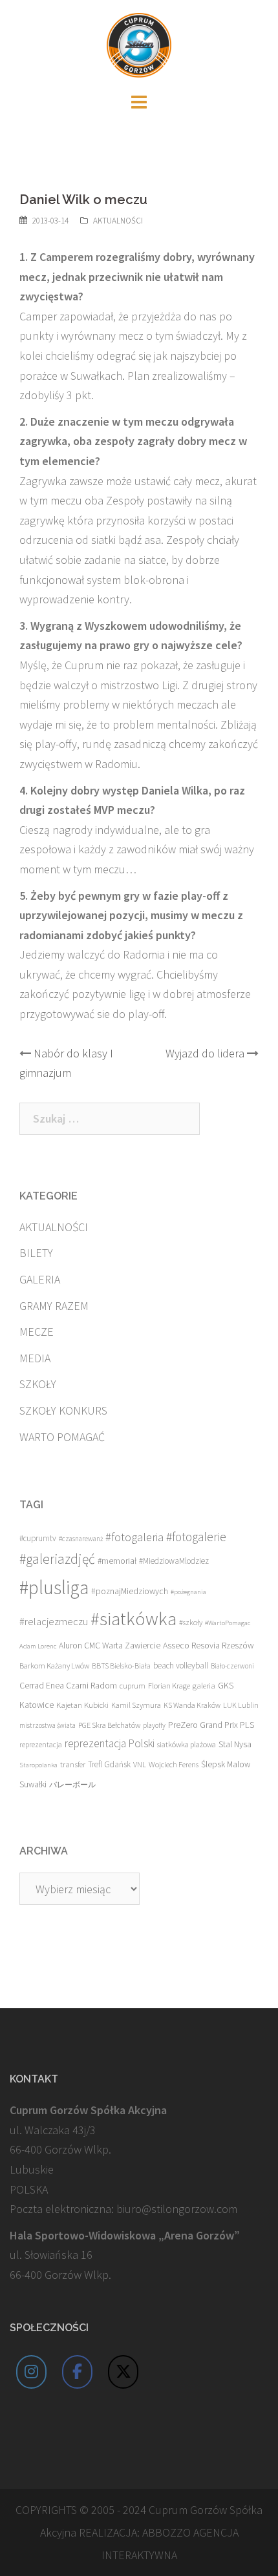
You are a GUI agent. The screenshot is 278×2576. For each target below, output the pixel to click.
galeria (204, 1685)
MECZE (37, 1332)
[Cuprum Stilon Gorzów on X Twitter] (123, 2372)
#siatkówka (134, 1619)
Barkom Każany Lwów (54, 1666)
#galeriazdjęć (57, 1559)
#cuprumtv (38, 1538)
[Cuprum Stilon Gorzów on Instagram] (32, 2372)
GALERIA (40, 1279)
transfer (73, 1764)
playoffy (154, 1725)
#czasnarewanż (81, 1539)
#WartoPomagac (228, 1623)
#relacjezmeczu (54, 1621)
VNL (140, 1764)
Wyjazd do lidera (205, 1053)
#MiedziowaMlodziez (174, 1561)
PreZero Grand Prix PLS (211, 1725)
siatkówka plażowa (187, 1744)
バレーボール (72, 1784)
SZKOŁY (38, 1384)
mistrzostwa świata (48, 1725)
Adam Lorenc (38, 1646)
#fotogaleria (134, 1537)
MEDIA (35, 1358)
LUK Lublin (241, 1705)
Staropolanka (38, 1765)
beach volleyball (181, 1666)
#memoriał (117, 1561)
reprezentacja (41, 1745)
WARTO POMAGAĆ (62, 1437)
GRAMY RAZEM (54, 1306)
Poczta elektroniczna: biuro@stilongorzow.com (123, 2209)
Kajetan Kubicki (82, 1705)
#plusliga (54, 1587)
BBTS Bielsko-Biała (121, 1666)
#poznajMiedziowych (130, 1591)
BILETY (36, 1253)
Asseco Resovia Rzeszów (208, 1645)
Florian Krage (169, 1686)
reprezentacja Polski (110, 1743)
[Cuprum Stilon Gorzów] (139, 44)
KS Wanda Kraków (192, 1705)
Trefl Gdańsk (109, 1764)
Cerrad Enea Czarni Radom (68, 1686)
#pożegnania (188, 1592)
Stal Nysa (235, 1744)
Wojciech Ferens (174, 1764)
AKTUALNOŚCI (118, 221)
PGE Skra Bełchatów (109, 1725)
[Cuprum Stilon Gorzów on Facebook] (78, 2372)
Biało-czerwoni (232, 1666)
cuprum (133, 1686)
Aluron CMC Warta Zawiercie (110, 1646)
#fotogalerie (196, 1537)
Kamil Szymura (136, 1705)
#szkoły (191, 1622)
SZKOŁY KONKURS (63, 1410)
